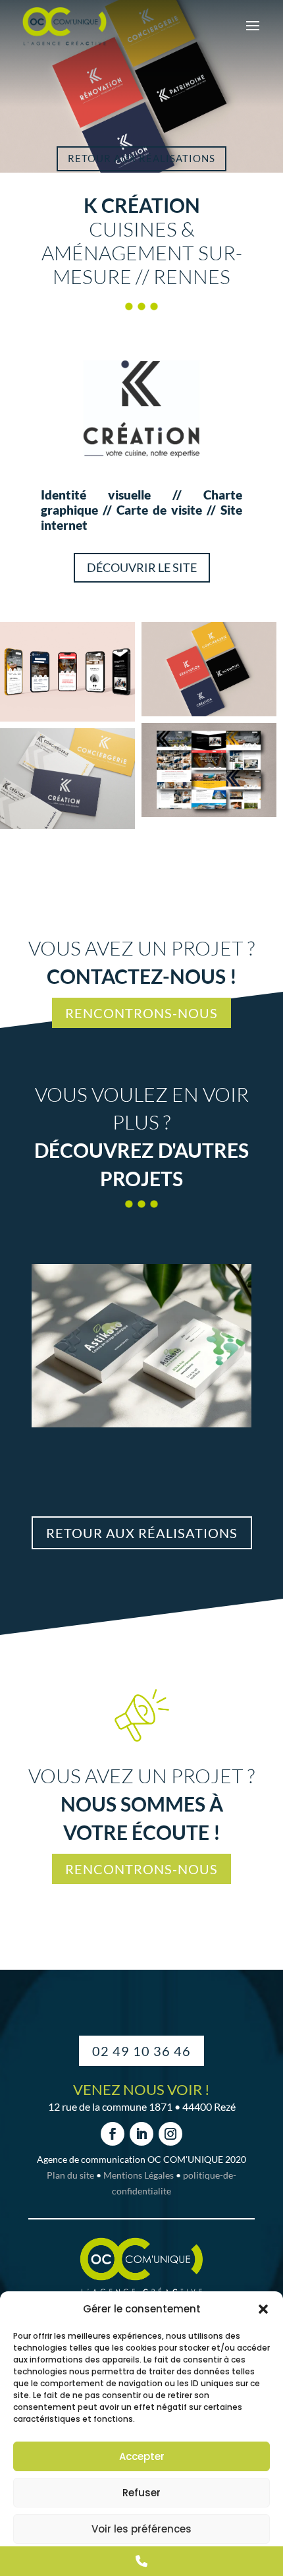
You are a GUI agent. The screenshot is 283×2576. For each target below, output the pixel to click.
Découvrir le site (142, 567)
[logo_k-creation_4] (209, 669)
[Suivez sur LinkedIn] (141, 2134)
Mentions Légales (139, 2175)
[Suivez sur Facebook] (113, 2134)
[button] (263, 2309)
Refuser (141, 2493)
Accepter (142, 2456)
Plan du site (70, 2175)
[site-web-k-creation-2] (209, 770)
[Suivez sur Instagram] (170, 2134)
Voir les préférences (141, 2529)
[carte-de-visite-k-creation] (67, 779)
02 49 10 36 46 (141, 2051)
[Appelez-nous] (141, 2561)
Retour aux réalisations (141, 158)
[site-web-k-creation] (67, 672)
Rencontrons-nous (141, 1013)
